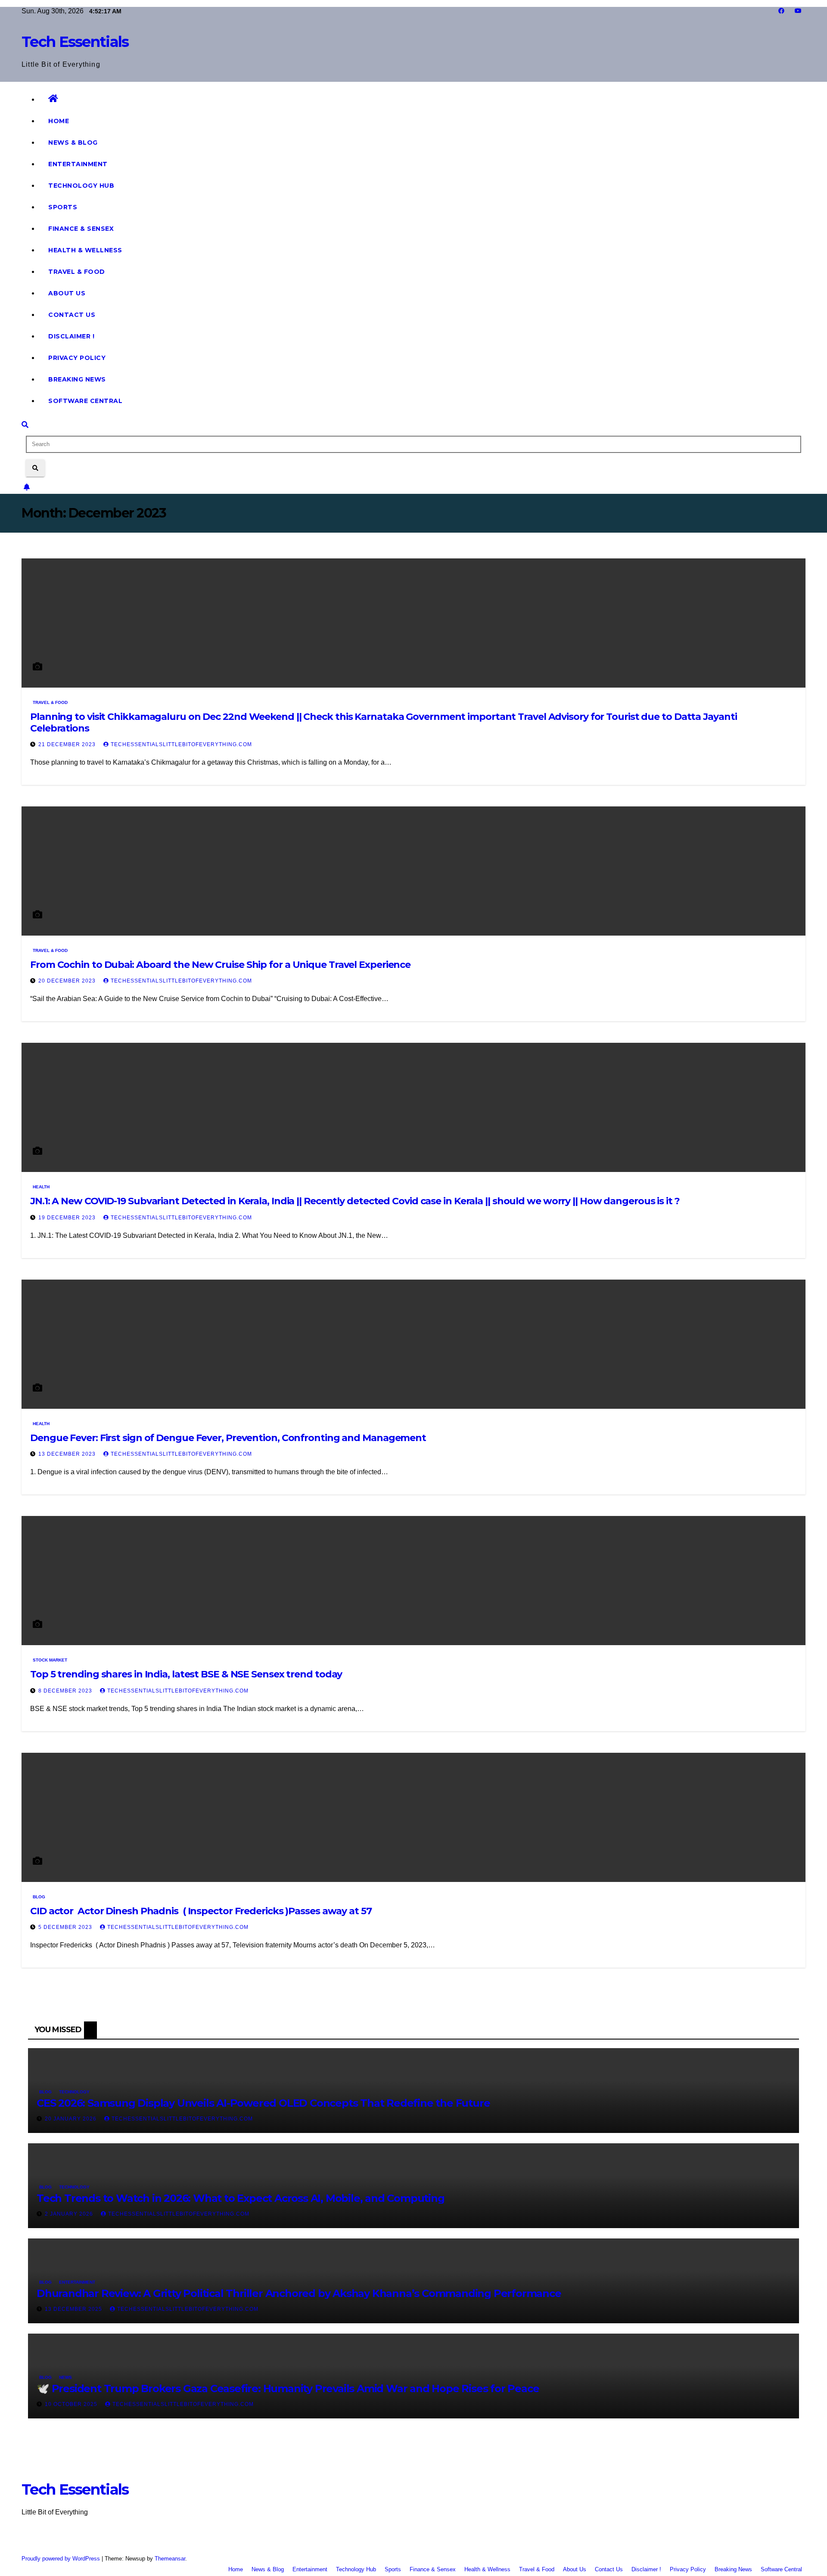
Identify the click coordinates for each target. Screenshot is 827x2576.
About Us (67, 293)
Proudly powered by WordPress (62, 2559)
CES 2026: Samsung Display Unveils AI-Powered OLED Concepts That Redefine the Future (263, 2103)
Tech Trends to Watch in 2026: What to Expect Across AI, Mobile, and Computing (241, 2198)
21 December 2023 (68, 744)
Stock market (50, 1660)
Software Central (85, 401)
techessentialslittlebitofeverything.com (181, 744)
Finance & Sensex (81, 229)
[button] (25, 425)
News (65, 2377)
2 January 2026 (70, 2214)
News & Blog (73, 143)
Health (41, 1187)
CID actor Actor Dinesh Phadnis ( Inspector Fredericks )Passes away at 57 (201, 1911)
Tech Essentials (75, 42)
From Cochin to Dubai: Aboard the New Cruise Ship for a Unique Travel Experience (220, 965)
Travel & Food (77, 272)
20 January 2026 (72, 2119)
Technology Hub (81, 186)
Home (59, 121)
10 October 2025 (72, 2404)
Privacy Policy (77, 358)
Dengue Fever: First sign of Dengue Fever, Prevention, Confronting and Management (228, 1438)
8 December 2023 (66, 1691)
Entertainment (78, 164)
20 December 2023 (68, 981)
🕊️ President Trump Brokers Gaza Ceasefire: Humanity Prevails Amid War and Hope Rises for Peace (288, 2388)
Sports (63, 207)
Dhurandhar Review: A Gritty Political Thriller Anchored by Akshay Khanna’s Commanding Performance (299, 2293)
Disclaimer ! (71, 336)
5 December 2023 (66, 1927)
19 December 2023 (68, 1218)
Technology (74, 2092)
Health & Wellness (85, 250)
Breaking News (77, 379)
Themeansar (170, 2559)
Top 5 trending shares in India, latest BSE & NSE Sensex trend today (186, 1674)
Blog (39, 1897)
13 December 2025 (74, 2309)
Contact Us (72, 315)
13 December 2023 (68, 1454)
